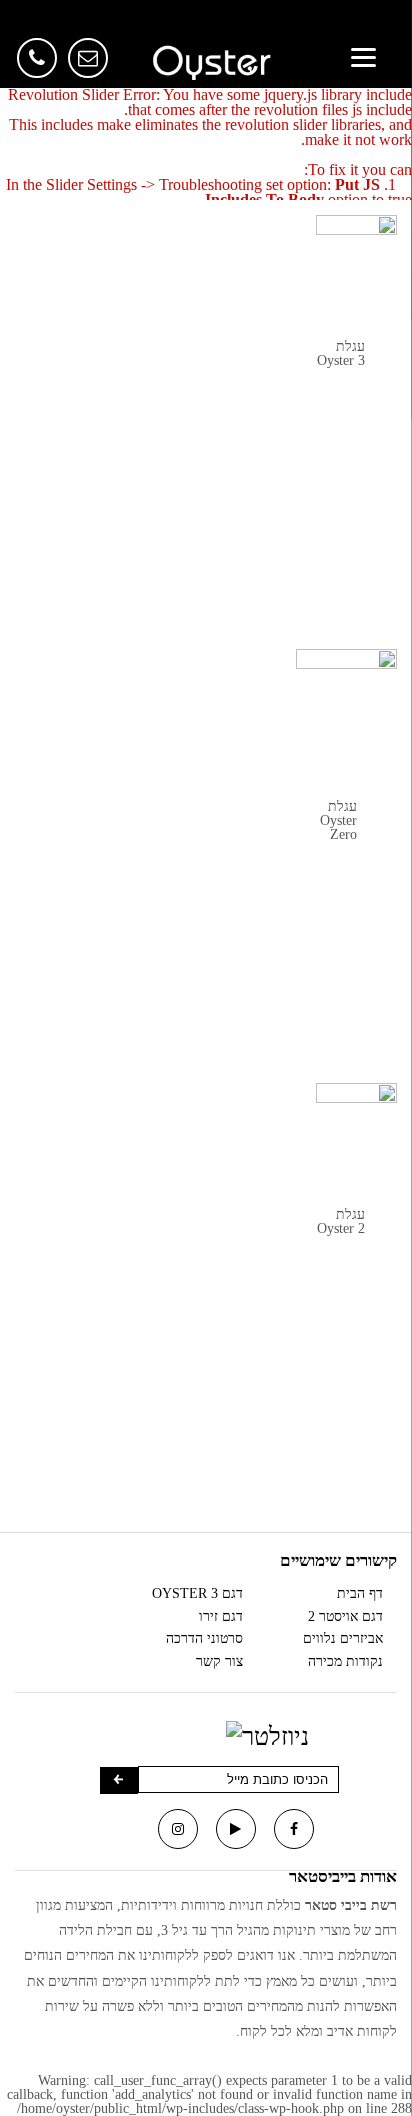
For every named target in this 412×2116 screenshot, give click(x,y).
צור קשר (219, 1656)
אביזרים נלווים (343, 1633)
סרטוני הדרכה (204, 1633)
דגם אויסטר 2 (345, 1611)
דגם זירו (221, 1611)
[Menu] (363, 57)
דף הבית (360, 1588)
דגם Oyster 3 (197, 1588)
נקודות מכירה (345, 1656)
